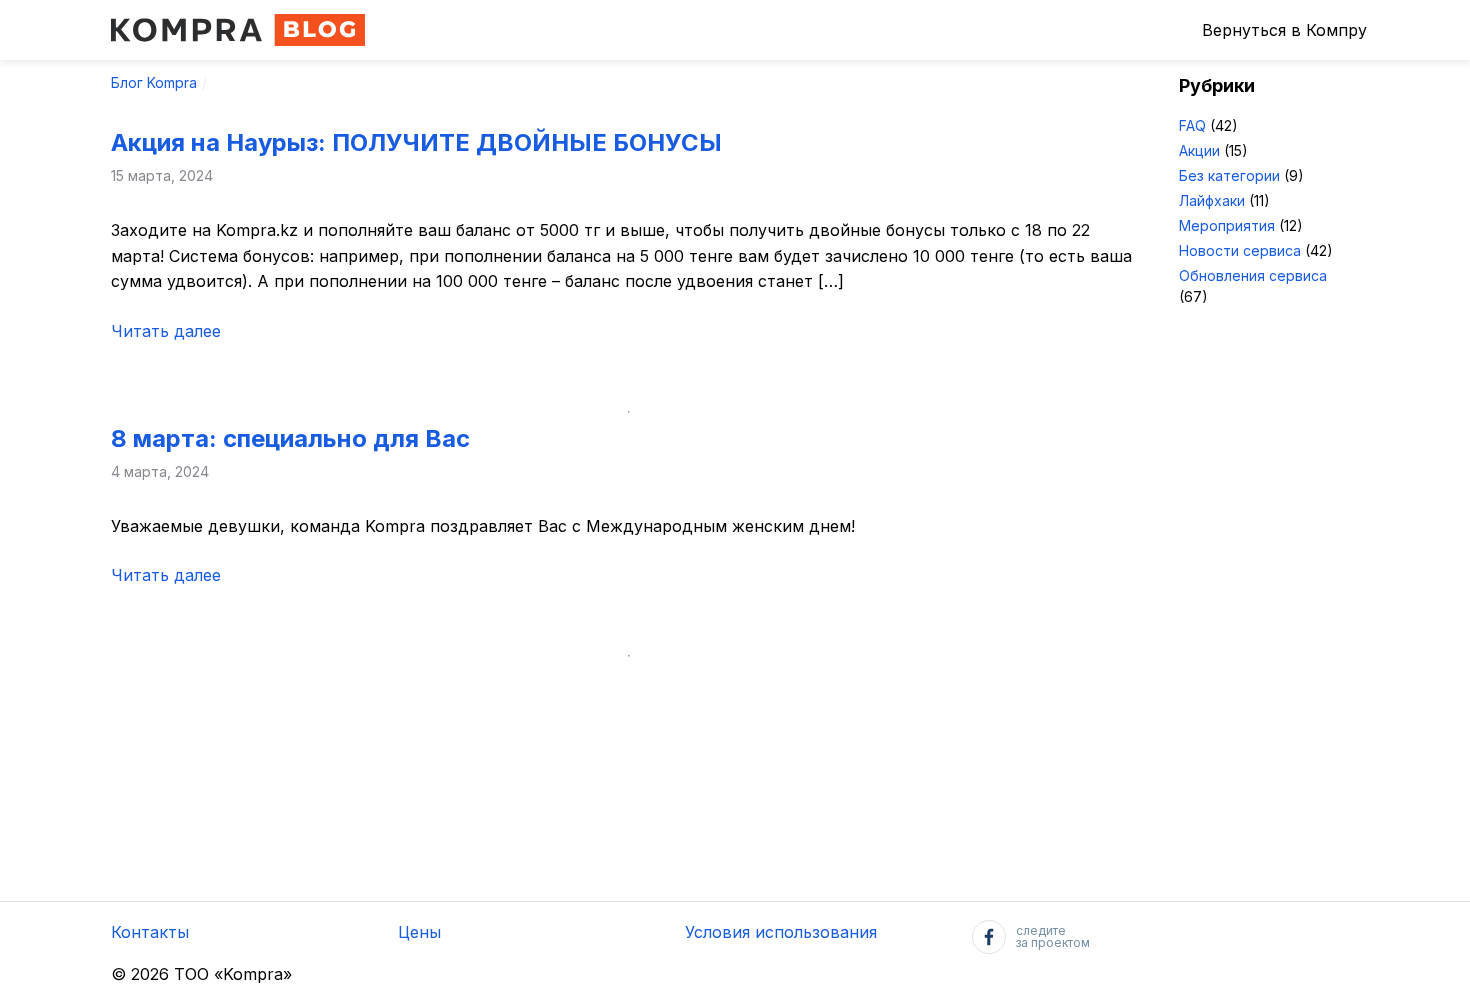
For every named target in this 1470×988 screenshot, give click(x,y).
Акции (1199, 150)
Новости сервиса (1240, 250)
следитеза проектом (1053, 936)
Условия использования (781, 932)
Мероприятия (1227, 225)
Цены (419, 932)
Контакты (150, 932)
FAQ (1192, 125)
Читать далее (166, 331)
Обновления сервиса (1253, 275)
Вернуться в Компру (1284, 30)
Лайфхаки (1212, 200)
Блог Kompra (154, 82)
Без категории (1229, 175)
